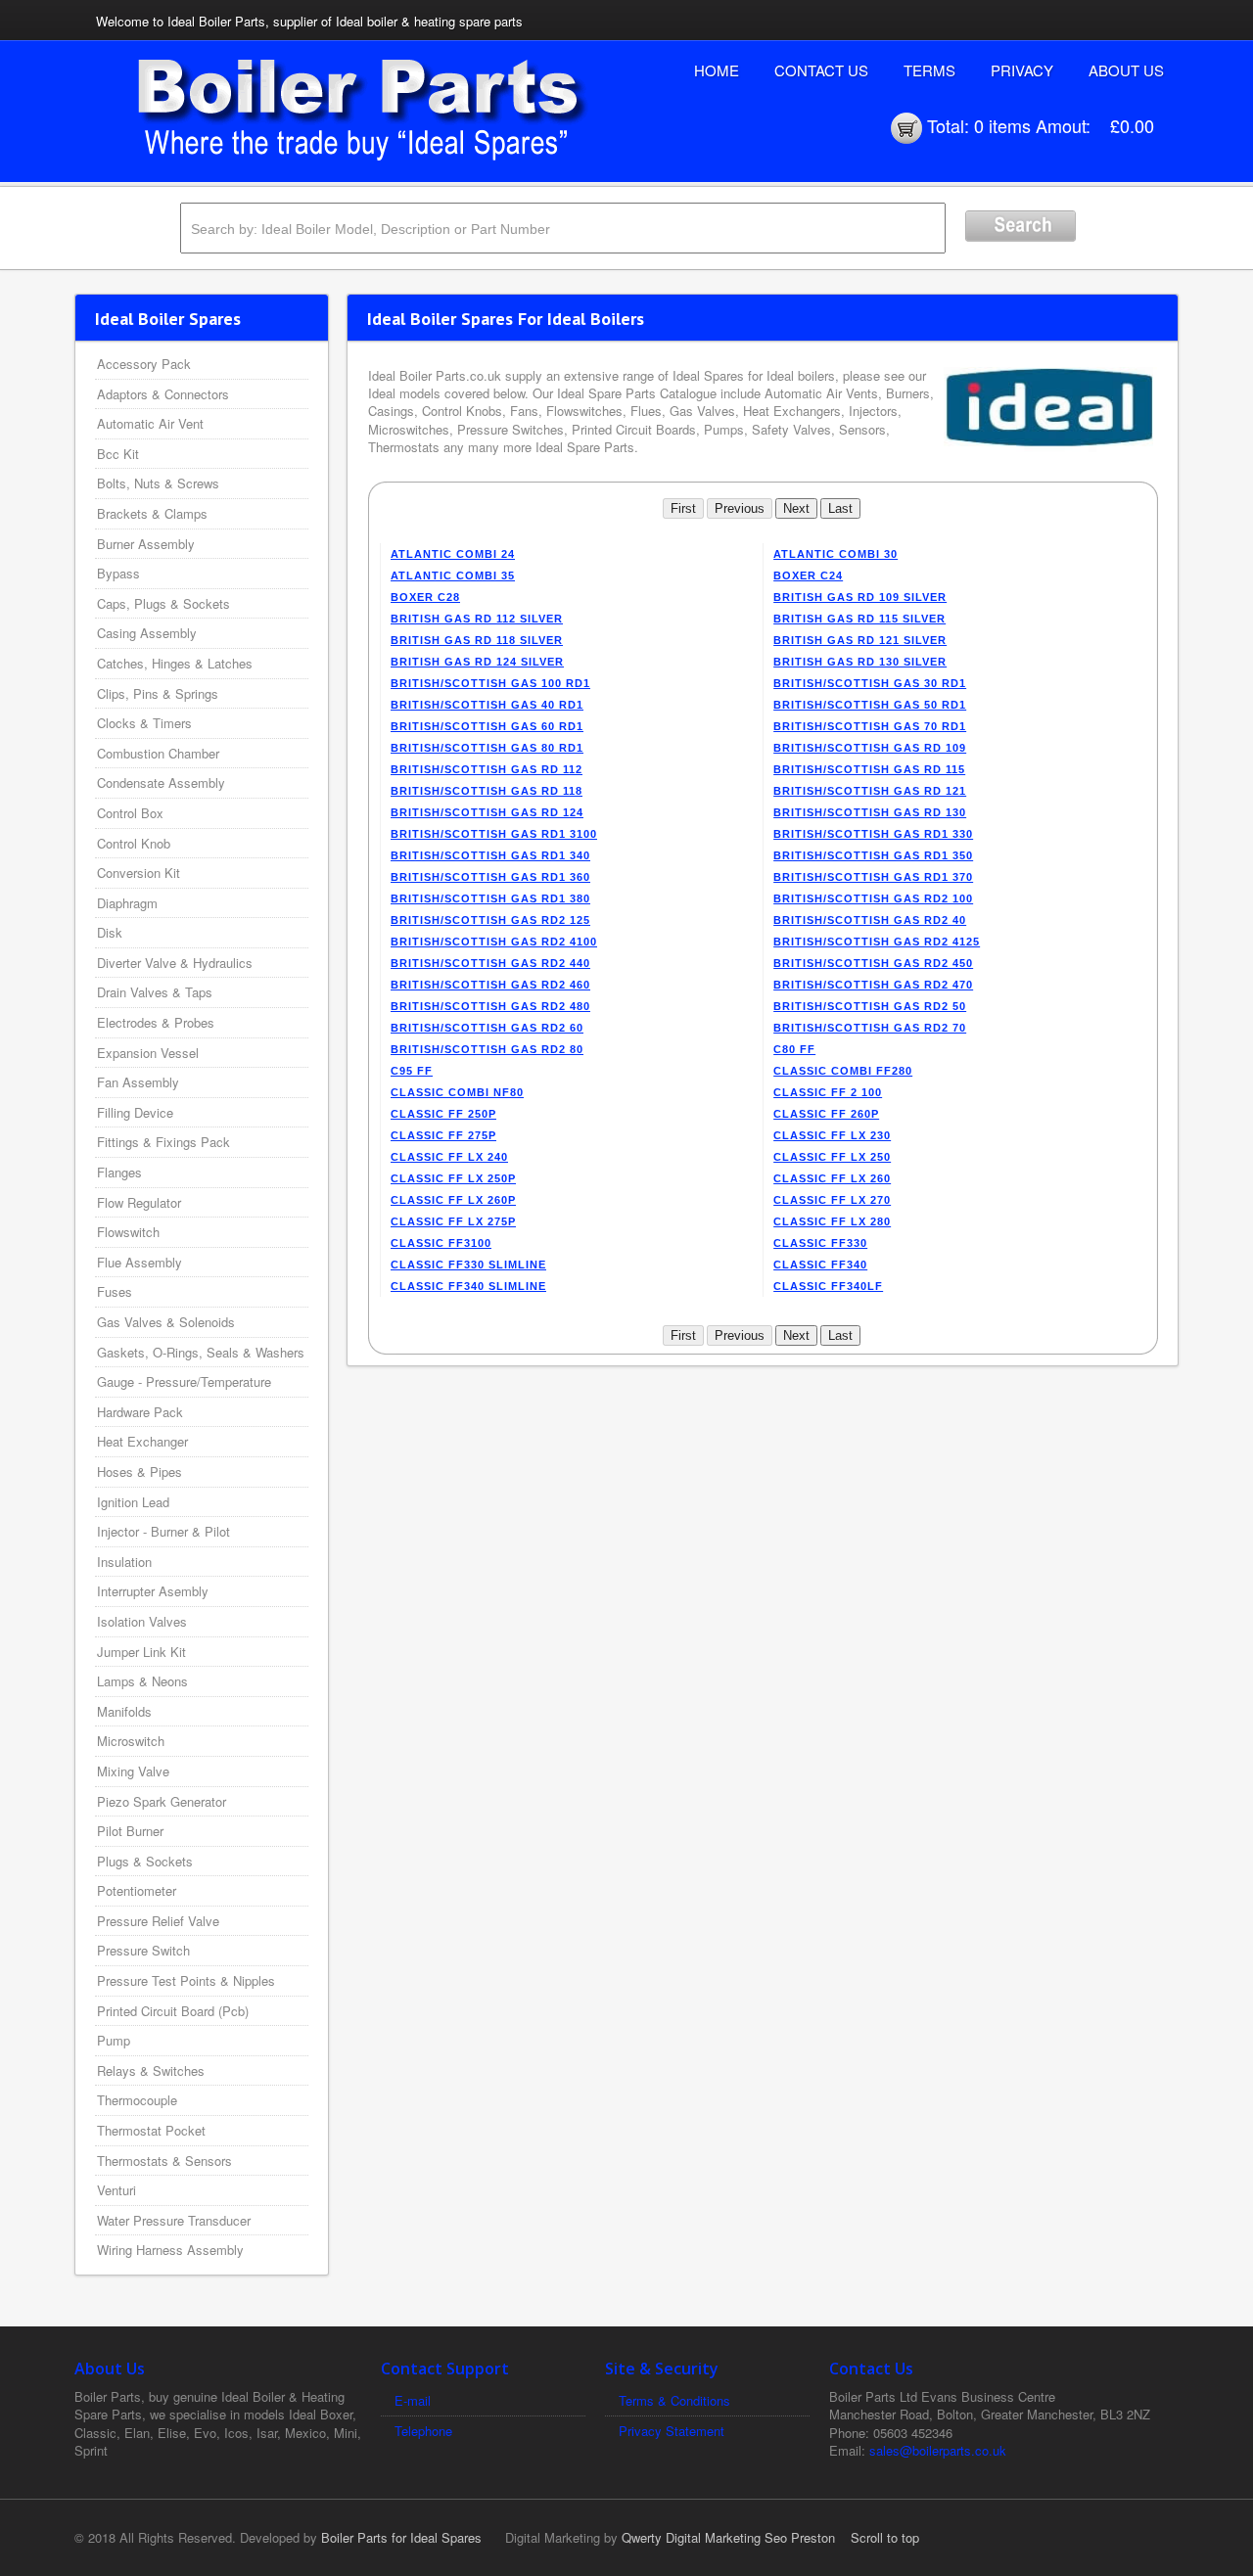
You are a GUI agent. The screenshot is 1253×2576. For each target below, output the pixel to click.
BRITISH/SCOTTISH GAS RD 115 (869, 769)
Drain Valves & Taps (155, 992)
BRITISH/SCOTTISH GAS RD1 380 (490, 898)
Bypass (118, 573)
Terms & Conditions (674, 2400)
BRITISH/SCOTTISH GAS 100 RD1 (490, 683)
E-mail (413, 2400)
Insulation (124, 1562)
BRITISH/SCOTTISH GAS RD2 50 (870, 1006)
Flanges (119, 1172)
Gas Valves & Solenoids (166, 1322)
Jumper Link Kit (141, 1652)
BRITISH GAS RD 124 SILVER (477, 662)
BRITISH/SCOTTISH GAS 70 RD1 (870, 726)
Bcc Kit (118, 454)
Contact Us (821, 70)
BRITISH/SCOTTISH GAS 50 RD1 (870, 705)
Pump (114, 2040)
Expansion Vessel (148, 1053)
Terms (929, 70)
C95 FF (412, 1071)
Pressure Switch (143, 1950)
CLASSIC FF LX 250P (453, 1178)
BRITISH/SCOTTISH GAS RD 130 (870, 812)
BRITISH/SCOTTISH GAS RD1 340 (490, 855)
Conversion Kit (139, 873)
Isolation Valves (142, 1621)
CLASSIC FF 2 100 (828, 1092)
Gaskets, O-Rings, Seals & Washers (201, 1352)
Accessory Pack (144, 364)
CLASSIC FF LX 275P (453, 1221)
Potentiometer (137, 1890)
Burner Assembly (146, 544)
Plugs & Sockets (145, 1861)
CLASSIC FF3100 (441, 1243)
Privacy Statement (672, 2431)
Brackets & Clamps (152, 513)
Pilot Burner (130, 1831)
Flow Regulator (139, 1202)
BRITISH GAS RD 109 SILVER (860, 597)
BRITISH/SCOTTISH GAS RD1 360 (490, 877)
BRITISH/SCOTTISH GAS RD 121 (870, 791)
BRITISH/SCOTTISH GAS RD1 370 (873, 877)
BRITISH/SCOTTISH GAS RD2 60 (487, 1028)
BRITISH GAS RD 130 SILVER (860, 662)
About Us (1126, 70)
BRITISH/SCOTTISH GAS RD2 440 (490, 963)
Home (717, 70)
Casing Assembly (147, 633)
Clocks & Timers (144, 723)
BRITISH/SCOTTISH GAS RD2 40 (870, 920)
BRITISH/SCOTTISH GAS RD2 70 (870, 1028)
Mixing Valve (133, 1771)
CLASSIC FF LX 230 (832, 1135)
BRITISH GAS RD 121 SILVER (860, 640)
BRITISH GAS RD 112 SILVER (477, 619)
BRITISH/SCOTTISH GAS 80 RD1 (487, 748)
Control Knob (134, 843)
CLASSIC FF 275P (443, 1135)
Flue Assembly (139, 1262)
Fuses (115, 1291)
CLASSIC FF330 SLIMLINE (468, 1265)
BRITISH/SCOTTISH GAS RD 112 (487, 769)
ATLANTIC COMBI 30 (835, 554)
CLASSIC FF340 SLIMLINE (468, 1286)
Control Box (130, 813)
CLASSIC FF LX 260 (832, 1178)
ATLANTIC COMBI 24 (453, 554)
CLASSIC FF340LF (828, 1286)
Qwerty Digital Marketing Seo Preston (728, 2537)
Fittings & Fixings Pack (163, 1142)
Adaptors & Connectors (163, 394)
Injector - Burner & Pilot (163, 1531)
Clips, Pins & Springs (158, 693)
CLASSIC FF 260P (826, 1114)
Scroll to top (885, 2537)
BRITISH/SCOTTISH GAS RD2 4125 (877, 942)
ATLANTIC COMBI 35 (453, 575)
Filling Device (135, 1112)
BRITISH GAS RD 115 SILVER (859, 619)
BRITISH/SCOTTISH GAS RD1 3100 (494, 834)
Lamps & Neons (142, 1681)
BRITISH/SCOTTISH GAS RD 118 (487, 791)
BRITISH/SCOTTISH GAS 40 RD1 (487, 705)
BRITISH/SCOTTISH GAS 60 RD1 (487, 726)
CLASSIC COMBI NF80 (457, 1092)
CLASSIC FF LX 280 (832, 1221)
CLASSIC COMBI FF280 (843, 1071)
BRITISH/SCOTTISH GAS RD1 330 (873, 834)
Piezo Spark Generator (162, 1801)
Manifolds (124, 1711)
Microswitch (131, 1741)
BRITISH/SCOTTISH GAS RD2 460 (490, 985)
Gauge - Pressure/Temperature (184, 1381)
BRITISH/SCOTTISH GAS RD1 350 (873, 855)
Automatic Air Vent (150, 423)
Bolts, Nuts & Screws (158, 483)
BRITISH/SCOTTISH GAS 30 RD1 (870, 683)
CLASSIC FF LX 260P (453, 1200)
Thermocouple (137, 2100)
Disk (110, 932)
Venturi (116, 2190)
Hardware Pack (140, 1412)
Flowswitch (128, 1232)
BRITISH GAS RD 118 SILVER (477, 640)
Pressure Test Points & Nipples (186, 1980)
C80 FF (794, 1049)
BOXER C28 (425, 597)
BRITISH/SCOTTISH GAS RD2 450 (873, 963)
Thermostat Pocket (151, 2130)
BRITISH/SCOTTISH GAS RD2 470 (873, 985)
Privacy (1022, 70)
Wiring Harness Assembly (170, 2250)
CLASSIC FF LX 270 (832, 1200)
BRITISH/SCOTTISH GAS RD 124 (487, 812)
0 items (1002, 125)
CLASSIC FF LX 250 (832, 1157)
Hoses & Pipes (139, 1472)
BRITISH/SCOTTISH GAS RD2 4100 (494, 942)
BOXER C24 (808, 575)
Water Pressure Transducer (174, 2220)
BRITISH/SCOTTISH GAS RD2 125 (490, 920)
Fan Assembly (138, 1082)
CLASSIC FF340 (820, 1265)
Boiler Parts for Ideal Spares (401, 2537)
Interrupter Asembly (153, 1591)
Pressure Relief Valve (158, 1921)
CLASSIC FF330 (820, 1243)
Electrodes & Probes (156, 1022)
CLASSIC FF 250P (443, 1114)
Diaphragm (127, 903)
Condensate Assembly (161, 782)
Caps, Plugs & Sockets (163, 603)
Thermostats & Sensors (164, 2161)
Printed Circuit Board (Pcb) (173, 2011)
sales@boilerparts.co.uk (938, 2450)
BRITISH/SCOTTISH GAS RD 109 (870, 748)
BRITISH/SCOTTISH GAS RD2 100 (873, 898)
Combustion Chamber (158, 753)
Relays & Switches (151, 2070)
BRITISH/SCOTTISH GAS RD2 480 (490, 1006)
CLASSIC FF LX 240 (449, 1157)
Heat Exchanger (142, 1441)
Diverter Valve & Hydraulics (175, 963)
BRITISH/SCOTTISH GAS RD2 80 (487, 1049)
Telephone (423, 2431)
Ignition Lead (133, 1502)
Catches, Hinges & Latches (175, 663)
